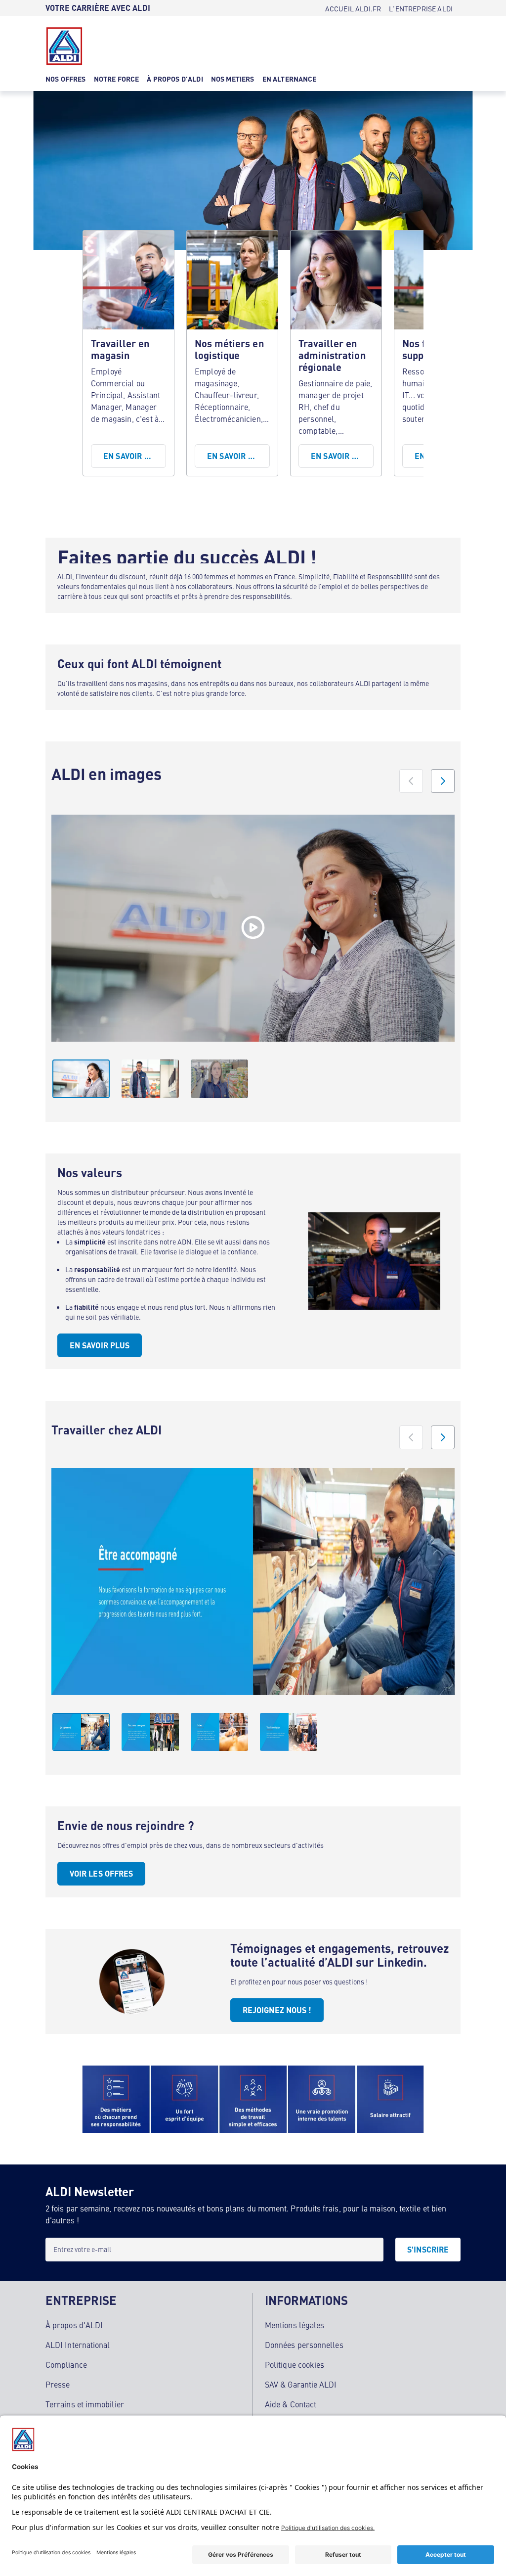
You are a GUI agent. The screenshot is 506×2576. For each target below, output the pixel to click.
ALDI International (78, 2345)
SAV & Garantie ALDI (301, 2384)
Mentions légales (295, 2325)
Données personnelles (304, 2345)
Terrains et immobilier (85, 2404)
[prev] (411, 781)
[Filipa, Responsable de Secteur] (253, 928)
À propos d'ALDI (74, 2325)
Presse (58, 2384)
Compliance (66, 2364)
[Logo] (64, 46)
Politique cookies (295, 2364)
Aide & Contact (291, 2404)
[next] (443, 781)
